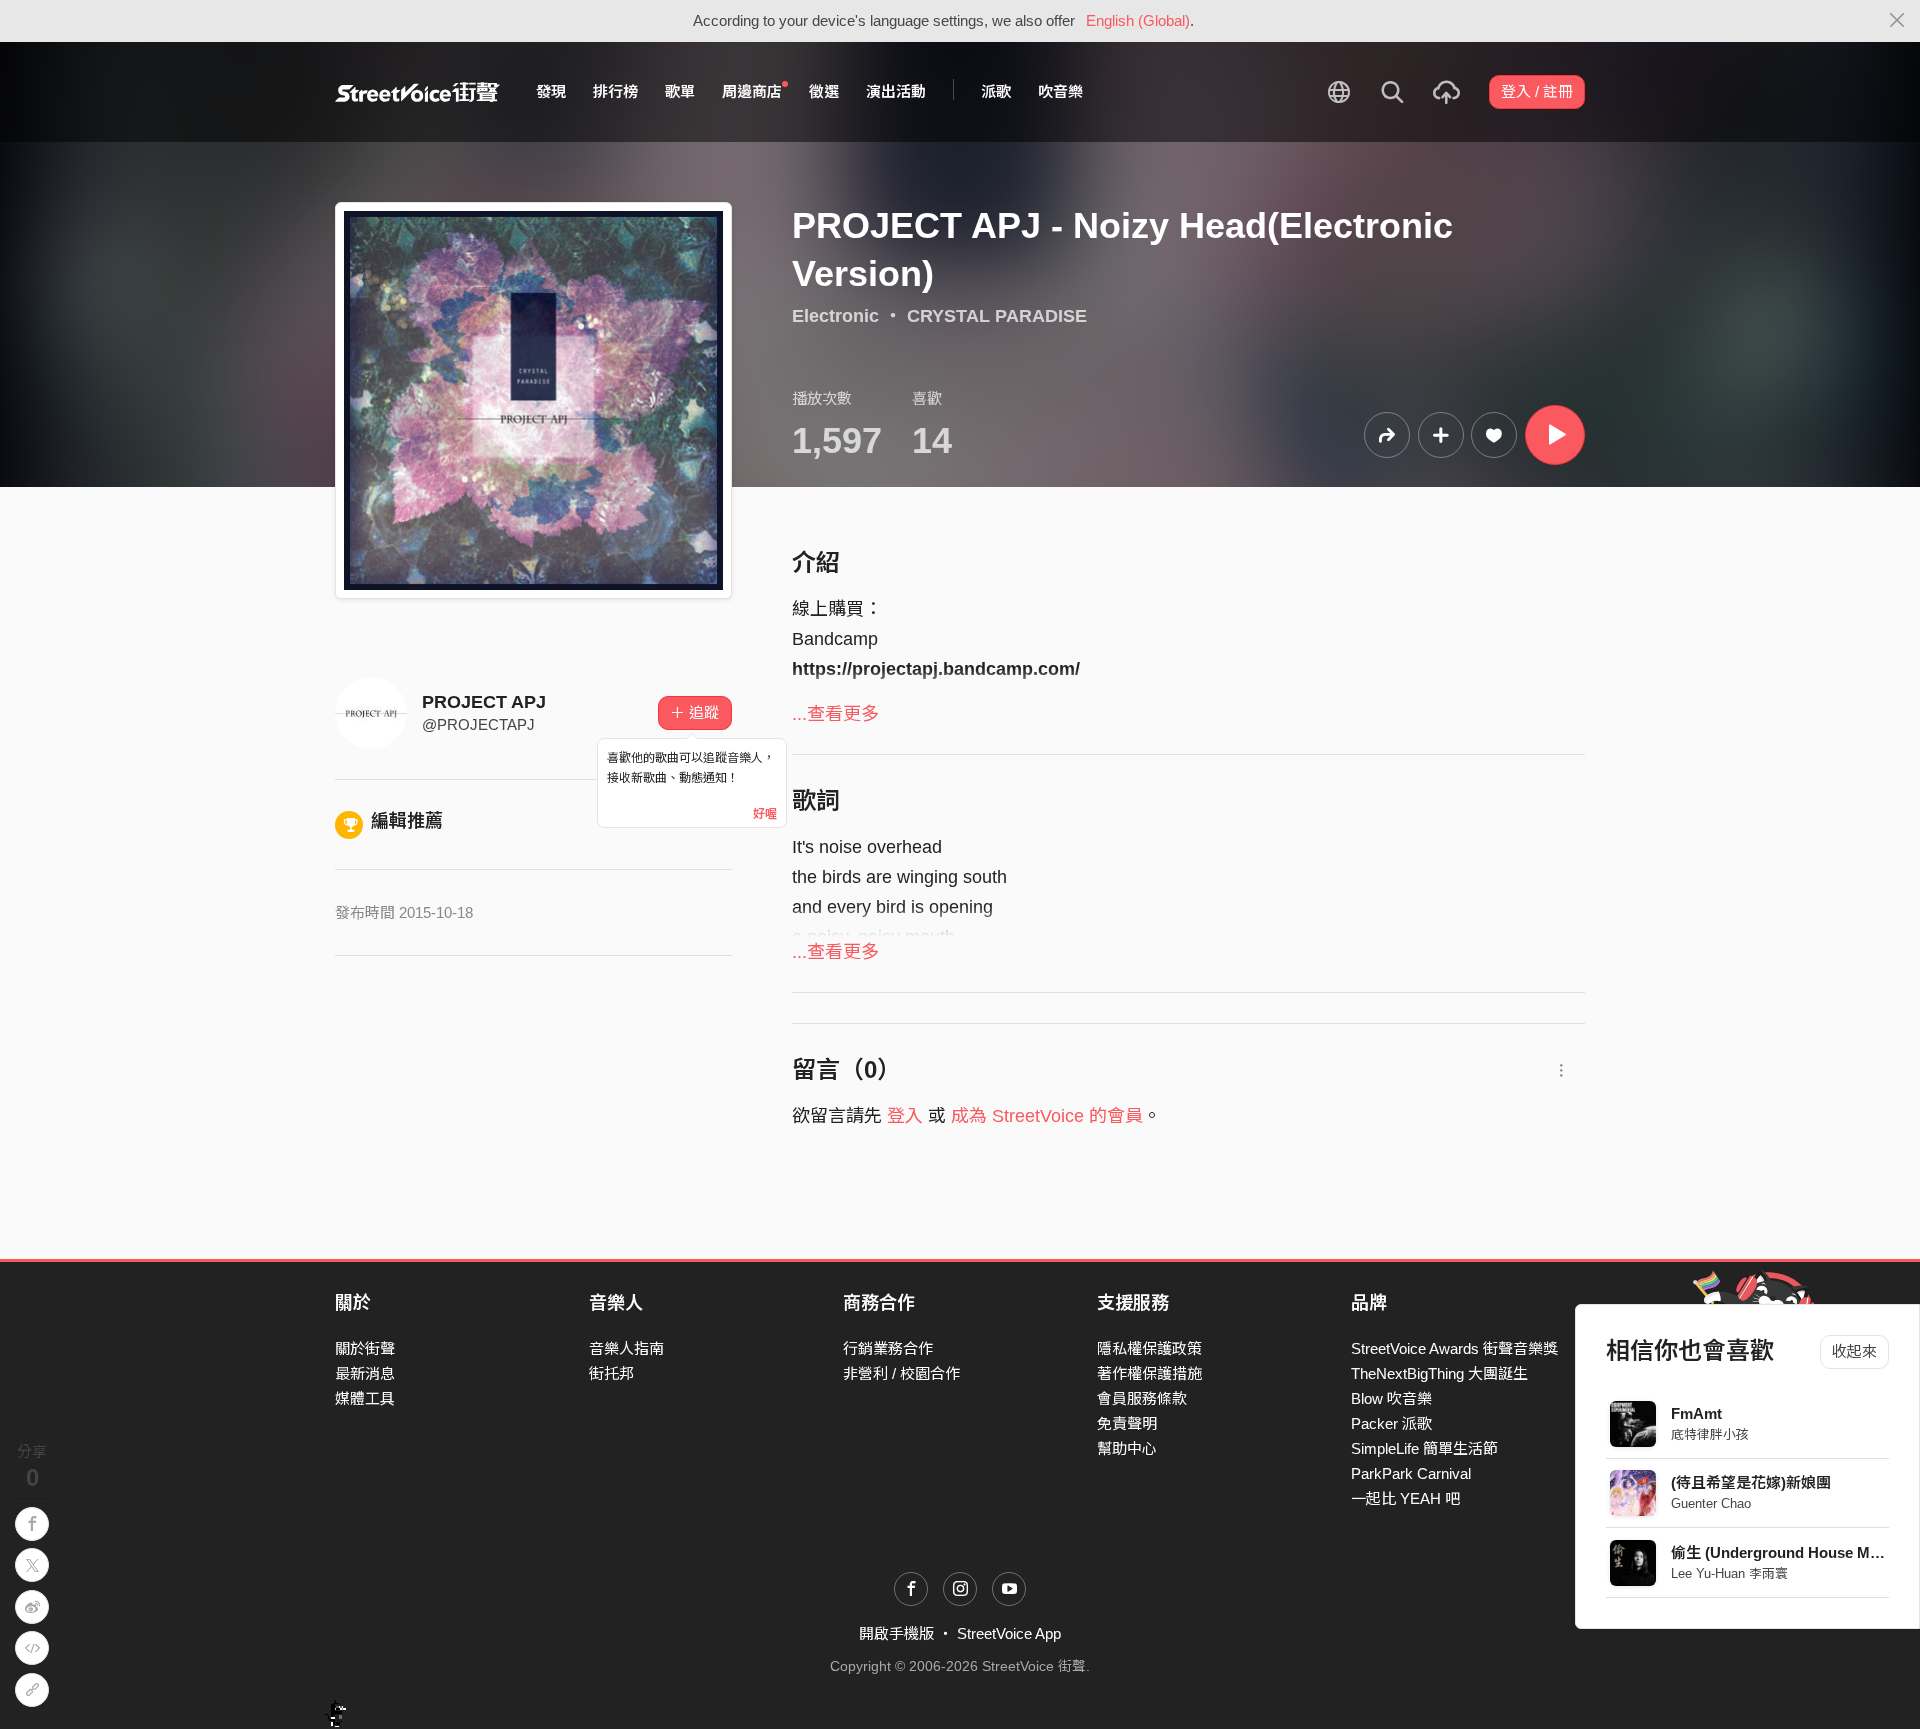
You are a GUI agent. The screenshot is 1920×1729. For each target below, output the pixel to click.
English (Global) (1138, 20)
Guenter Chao (1711, 1503)
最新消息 (365, 1373)
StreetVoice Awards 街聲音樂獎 (1454, 1348)
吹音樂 (1060, 91)
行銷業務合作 (888, 1348)
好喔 (765, 814)
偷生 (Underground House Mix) (1779, 1552)
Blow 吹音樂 (1391, 1398)
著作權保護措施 (1149, 1373)
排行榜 (615, 91)
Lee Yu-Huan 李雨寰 (1729, 1573)
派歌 (996, 91)
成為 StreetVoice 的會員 (1047, 1116)
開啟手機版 (896, 1633)
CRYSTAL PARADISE (997, 316)
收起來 (1854, 1351)
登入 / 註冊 (1537, 91)
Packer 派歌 (1391, 1423)
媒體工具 (365, 1398)
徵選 (824, 91)
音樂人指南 (626, 1348)
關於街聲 (365, 1348)
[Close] (1897, 21)
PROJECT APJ (484, 702)
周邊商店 (752, 91)
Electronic (835, 316)
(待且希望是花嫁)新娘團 (1751, 1482)
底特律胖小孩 (1710, 1434)
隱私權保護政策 (1149, 1348)
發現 (551, 91)
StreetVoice (417, 92)
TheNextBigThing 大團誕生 (1439, 1373)
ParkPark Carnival (1411, 1473)
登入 (905, 1116)
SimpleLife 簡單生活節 (1424, 1448)
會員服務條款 (1142, 1398)
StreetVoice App (1009, 1633)
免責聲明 (1127, 1423)
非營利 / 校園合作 (901, 1373)
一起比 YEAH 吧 (1405, 1498)
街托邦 (611, 1373)
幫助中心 (1127, 1448)
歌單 (680, 91)
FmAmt (1696, 1413)
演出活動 (896, 91)
